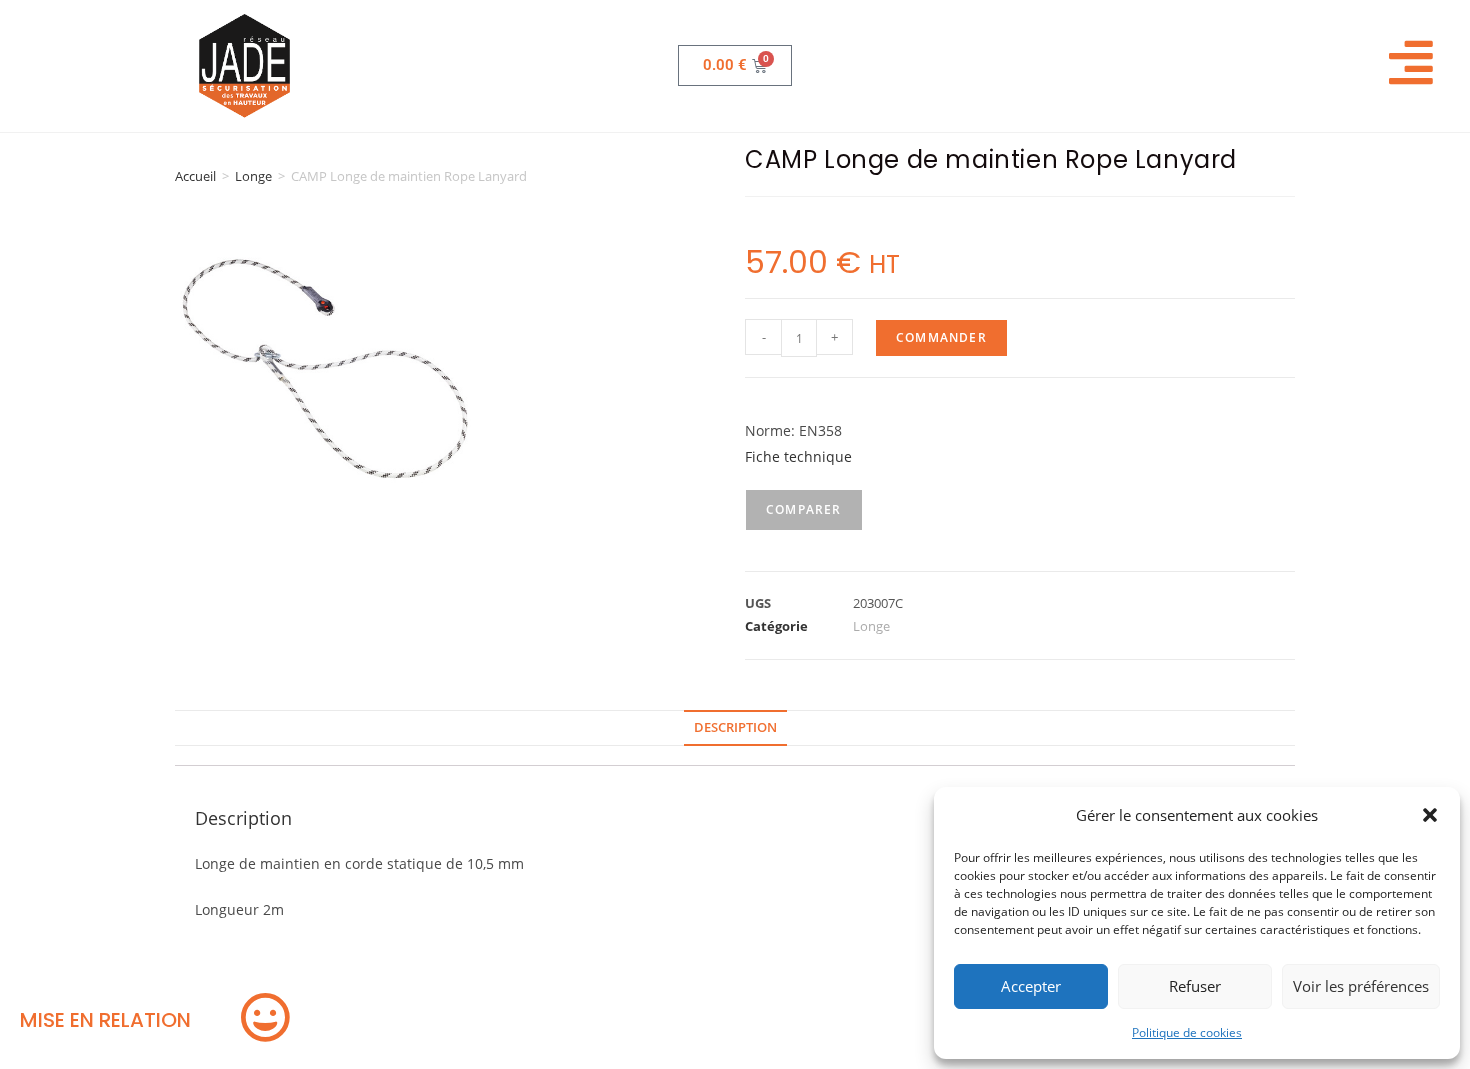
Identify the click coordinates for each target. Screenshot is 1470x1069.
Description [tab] (735, 727)
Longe (253, 176)
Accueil (195, 176)
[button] (1430, 815)
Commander (941, 337)
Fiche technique (798, 456)
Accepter (1031, 986)
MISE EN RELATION (105, 1020)
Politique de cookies (1187, 1032)
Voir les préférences (1361, 986)
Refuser (1195, 986)
